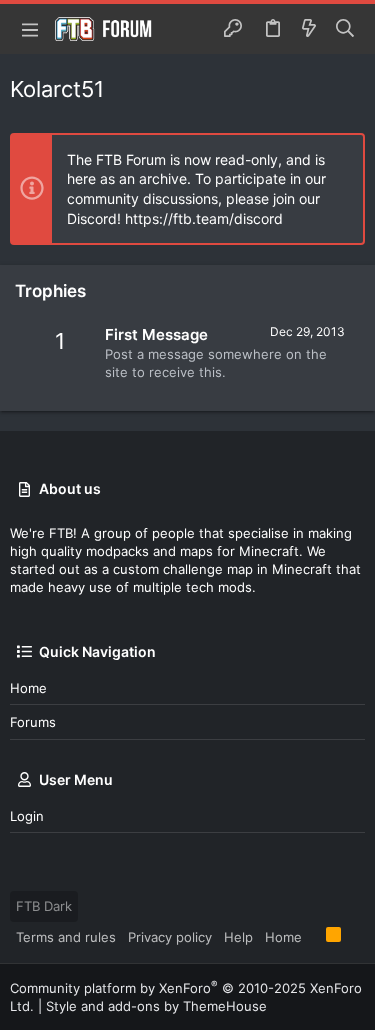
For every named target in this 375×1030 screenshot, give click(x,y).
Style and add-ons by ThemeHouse (156, 1006)
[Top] (314, 936)
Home (28, 688)
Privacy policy (170, 937)
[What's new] (309, 29)
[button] (30, 29)
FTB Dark (44, 906)
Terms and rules (66, 937)
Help (238, 937)
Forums (33, 722)
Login (27, 816)
